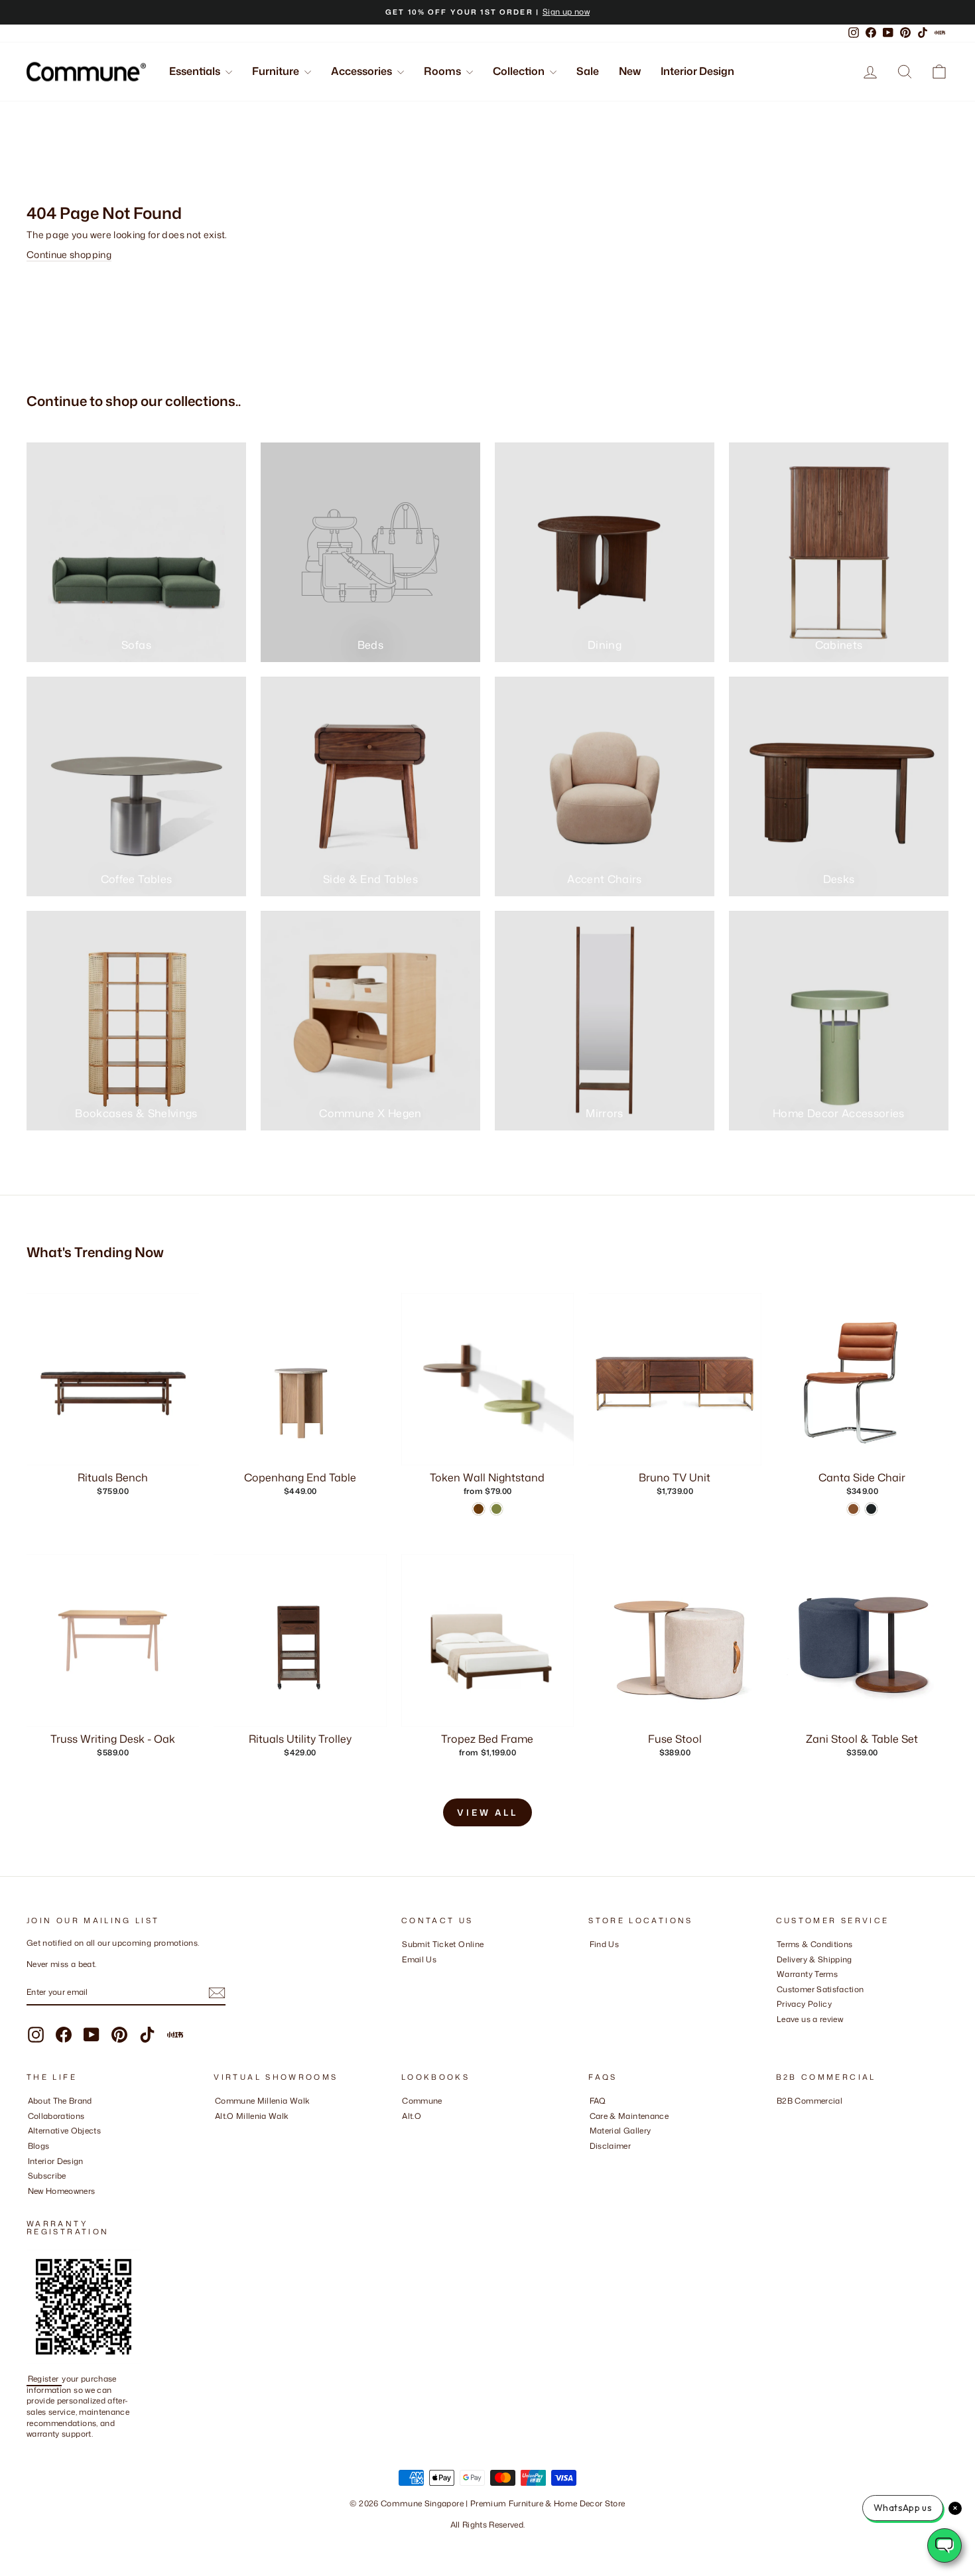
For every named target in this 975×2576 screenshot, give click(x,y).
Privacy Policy (804, 2004)
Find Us (604, 1944)
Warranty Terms (807, 1974)
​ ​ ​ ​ (593, 2161)
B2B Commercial (810, 2101)
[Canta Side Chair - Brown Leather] (853, 1509)
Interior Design (697, 71)
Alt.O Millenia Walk (252, 2116)
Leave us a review (810, 2019)
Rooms (443, 71)
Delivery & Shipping (814, 1959)
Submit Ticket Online (443, 1944)
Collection (520, 71)
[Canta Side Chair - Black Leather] (871, 1509)
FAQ (598, 2101)
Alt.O (412, 2116)
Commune (422, 2101)
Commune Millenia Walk (262, 2101)
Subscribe (47, 2176)
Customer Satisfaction (820, 1989)
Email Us (419, 1959)
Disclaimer (611, 2146)
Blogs (39, 2146)
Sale (588, 71)
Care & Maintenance (629, 2116)
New (630, 71)
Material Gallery (620, 2131)
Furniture (277, 71)
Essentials (196, 71)
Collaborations (56, 2116)
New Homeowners (62, 2191)
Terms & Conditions (814, 1944)
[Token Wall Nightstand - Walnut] (479, 1509)
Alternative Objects (65, 2131)
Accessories (362, 71)
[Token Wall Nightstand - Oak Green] (496, 1509)
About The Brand (60, 2101)
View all (487, 1812)
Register (44, 2379)
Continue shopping (69, 254)
